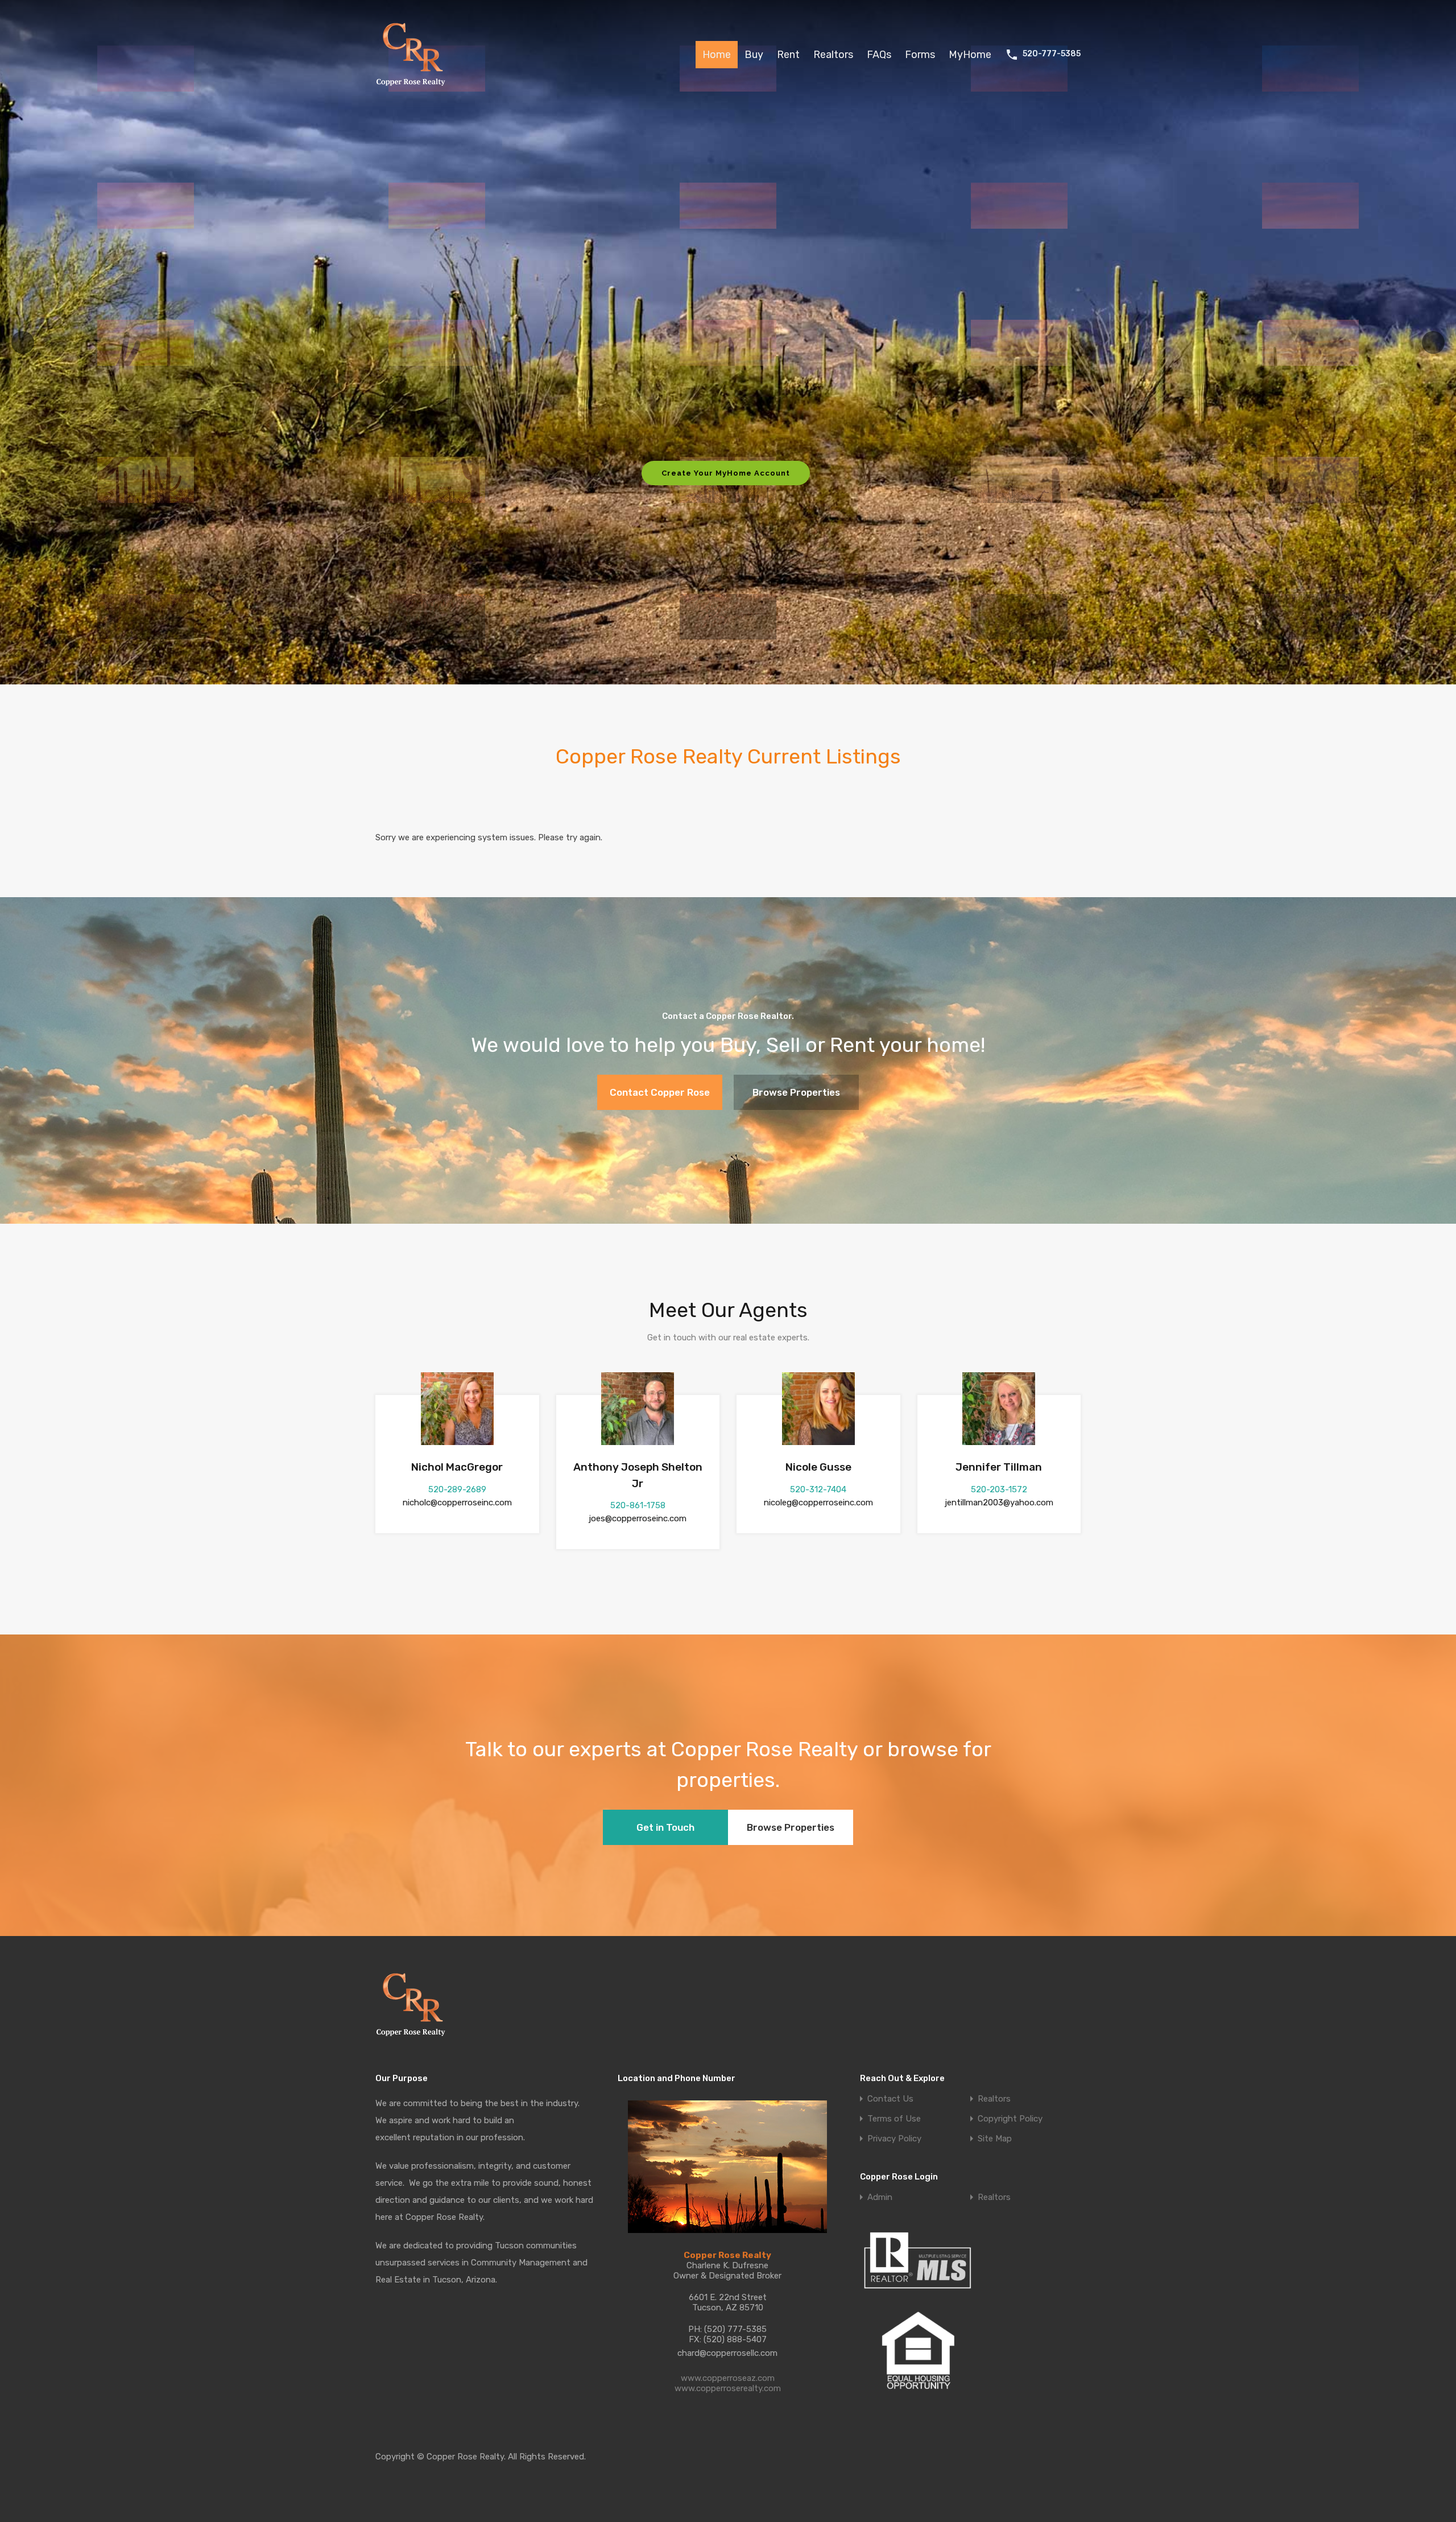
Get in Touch (665, 1827)
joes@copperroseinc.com (638, 1518)
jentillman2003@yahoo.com (999, 1503)
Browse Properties (796, 1092)
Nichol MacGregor (457, 1467)
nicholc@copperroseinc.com (457, 1503)
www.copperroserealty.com (728, 2388)
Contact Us (890, 2099)
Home (717, 55)
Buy (754, 55)
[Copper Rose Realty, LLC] (414, 89)
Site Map (995, 2139)
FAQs (879, 55)
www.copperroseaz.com (728, 2378)
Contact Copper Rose (660, 1092)
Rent (788, 55)
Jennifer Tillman (999, 1467)
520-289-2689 (457, 1489)
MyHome (970, 55)
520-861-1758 (638, 1505)
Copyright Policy (1010, 2119)
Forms (920, 55)
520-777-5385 (1052, 54)
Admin (880, 2197)
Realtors (833, 55)
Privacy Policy (894, 2139)
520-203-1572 (999, 1489)
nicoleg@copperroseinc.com (818, 1503)
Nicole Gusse (818, 1467)
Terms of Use (894, 2119)
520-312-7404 (818, 1489)
